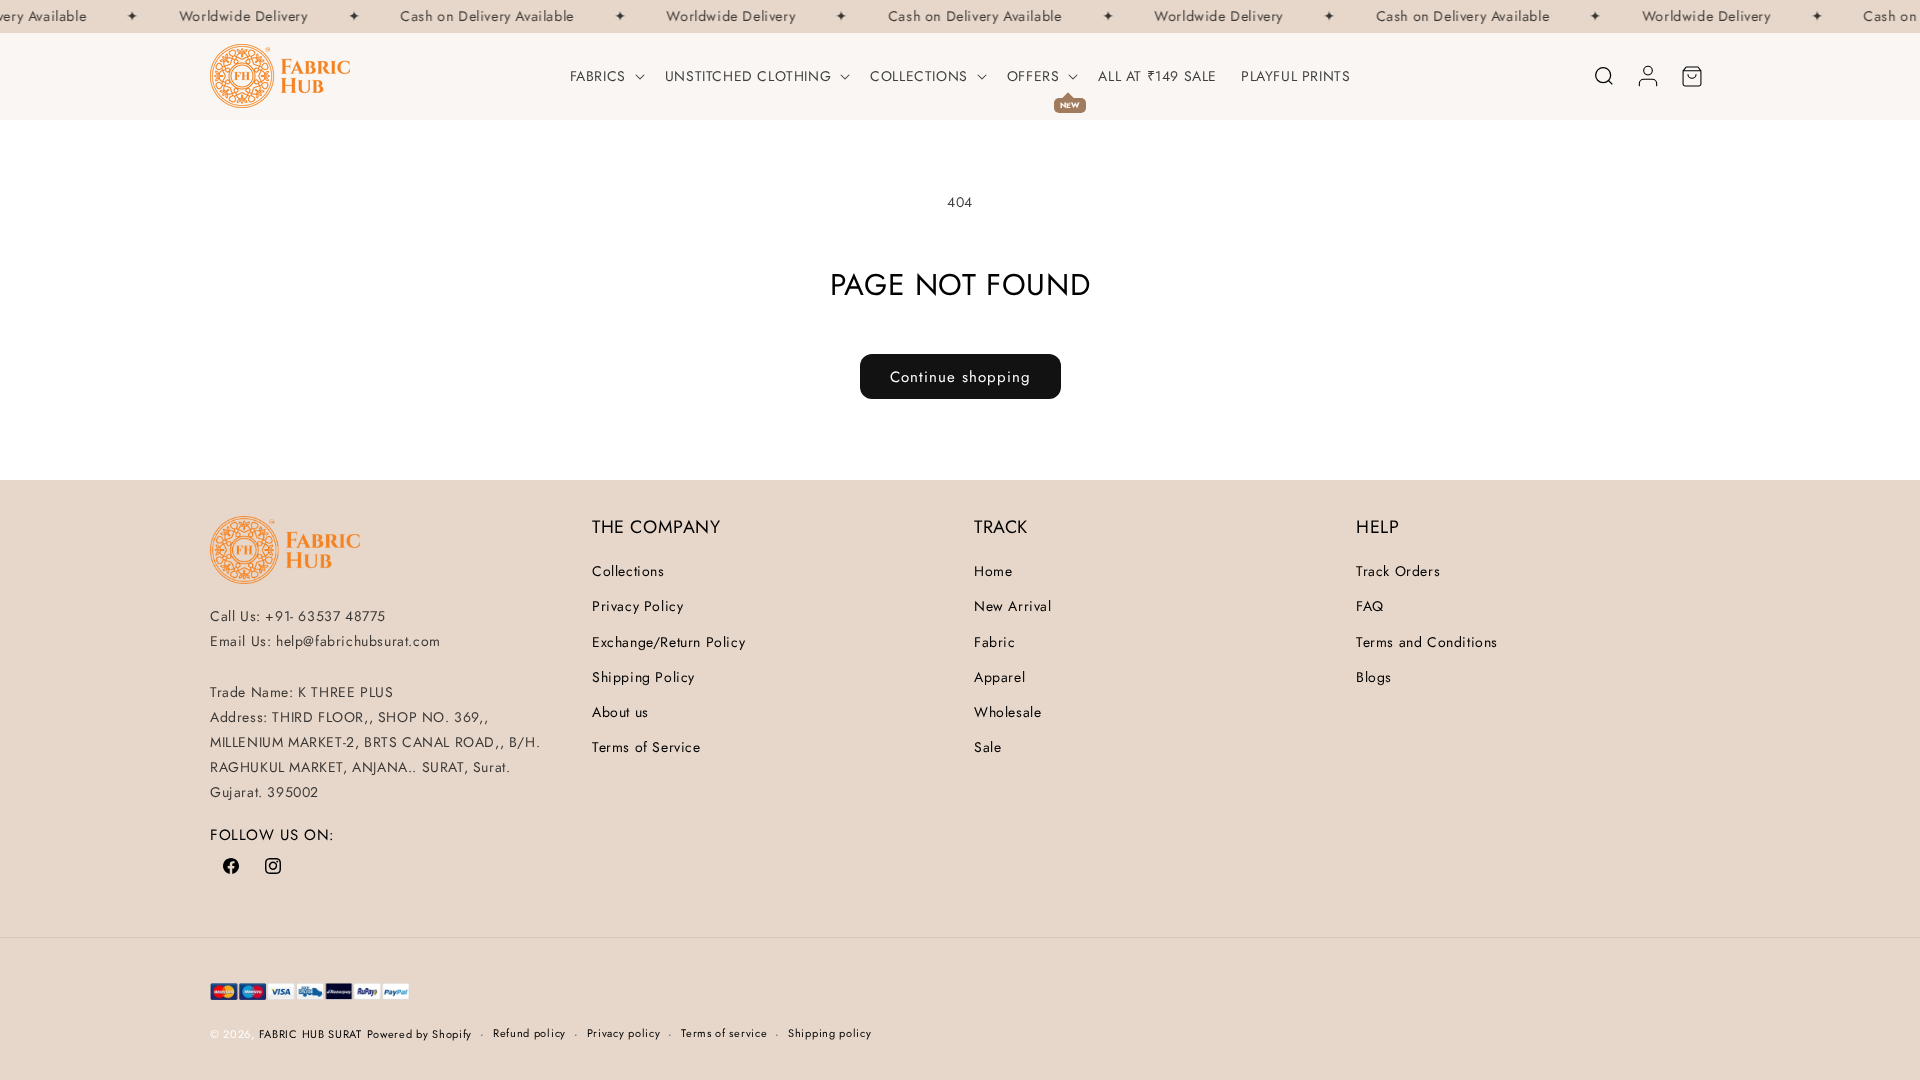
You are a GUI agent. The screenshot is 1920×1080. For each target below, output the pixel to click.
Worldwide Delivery (239, 16)
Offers (1033, 76)
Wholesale (1007, 712)
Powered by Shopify (420, 1034)
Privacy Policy (637, 606)
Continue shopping (960, 377)
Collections (919, 76)
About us (620, 712)
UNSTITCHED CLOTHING (748, 76)
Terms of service (724, 1033)
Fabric (995, 642)
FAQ (1370, 606)
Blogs (1374, 677)
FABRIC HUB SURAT (310, 1034)
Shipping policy (830, 1033)
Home (993, 571)
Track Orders (1398, 571)
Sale (987, 747)
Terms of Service (646, 747)
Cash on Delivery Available (483, 16)
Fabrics (598, 76)
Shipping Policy (643, 677)
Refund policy (529, 1033)
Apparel (999, 677)
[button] (605, 76)
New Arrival (1013, 606)
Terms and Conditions (1427, 642)
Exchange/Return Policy (668, 642)
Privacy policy (624, 1033)
